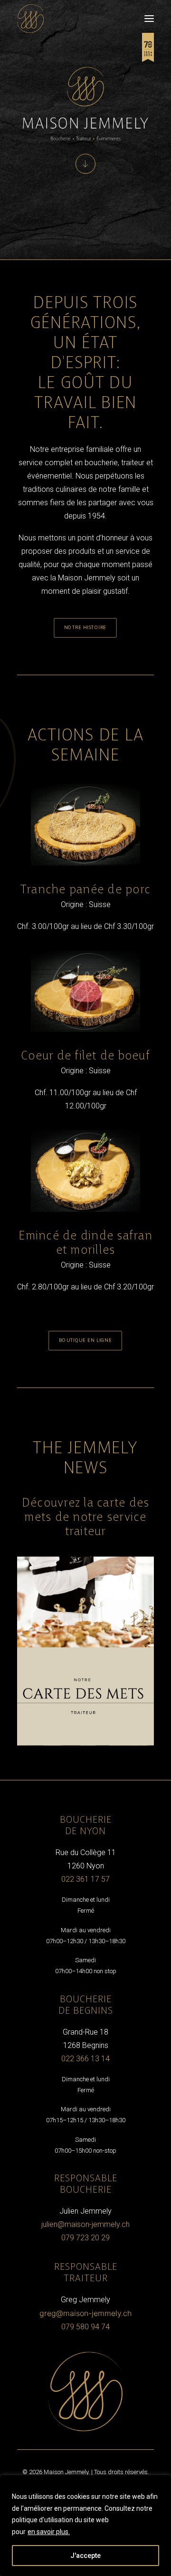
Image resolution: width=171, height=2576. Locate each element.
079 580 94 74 (85, 2327)
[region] (85, 2526)
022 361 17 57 (85, 1879)
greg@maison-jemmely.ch (85, 2313)
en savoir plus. (49, 2532)
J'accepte (85, 2556)
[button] (149, 19)
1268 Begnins (86, 2045)
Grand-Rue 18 (85, 2032)
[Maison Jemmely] (30, 19)
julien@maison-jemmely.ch (85, 2224)
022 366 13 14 (85, 2059)
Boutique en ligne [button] (85, 1340)
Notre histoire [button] (86, 628)
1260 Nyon (86, 1866)
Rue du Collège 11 (86, 1852)
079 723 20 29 (85, 2238)
